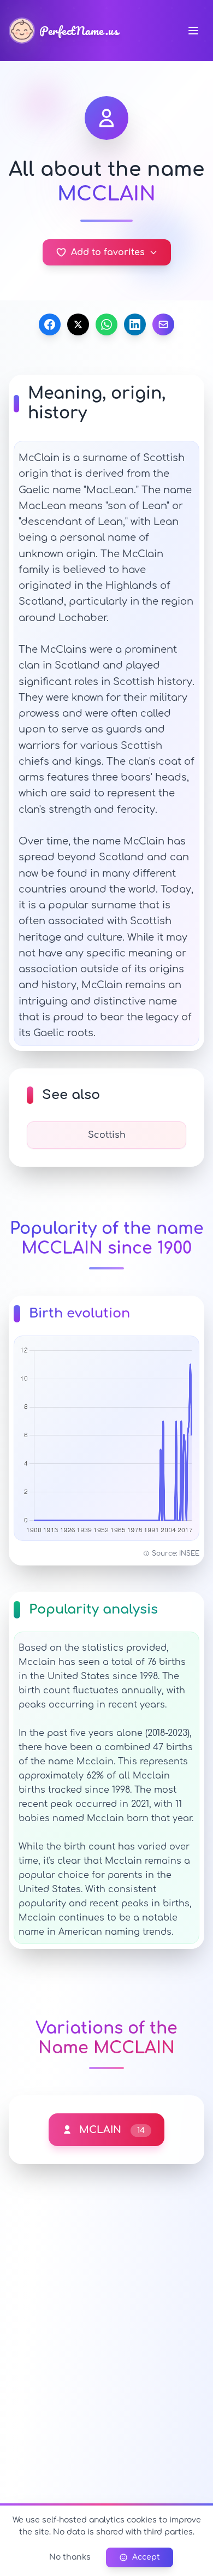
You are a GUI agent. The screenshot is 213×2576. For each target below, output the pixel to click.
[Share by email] (163, 324)
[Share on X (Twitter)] (78, 324)
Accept (146, 2557)
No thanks (70, 2557)
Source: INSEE (176, 1553)
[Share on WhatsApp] (106, 324)
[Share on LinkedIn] (135, 324)
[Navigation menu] (193, 31)
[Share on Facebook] (50, 324)
